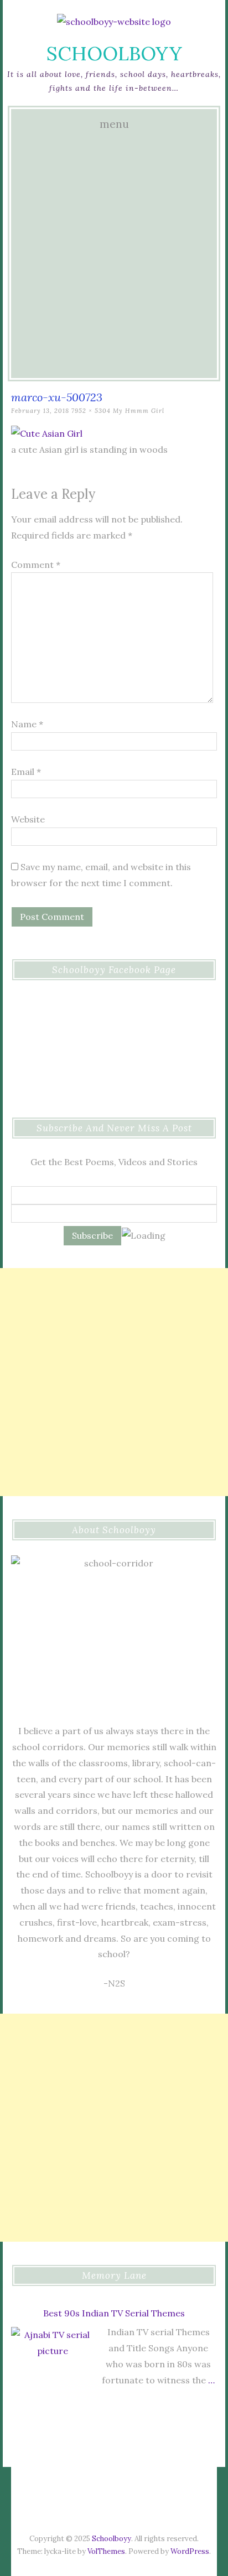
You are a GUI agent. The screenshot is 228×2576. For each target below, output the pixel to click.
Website (28, 819)
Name (27, 724)
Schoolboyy (114, 53)
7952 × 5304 (91, 411)
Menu (114, 124)
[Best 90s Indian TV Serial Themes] (53, 2371)
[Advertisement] (114, 255)
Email (26, 772)
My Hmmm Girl (139, 411)
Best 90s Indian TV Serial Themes (114, 2313)
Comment (36, 565)
